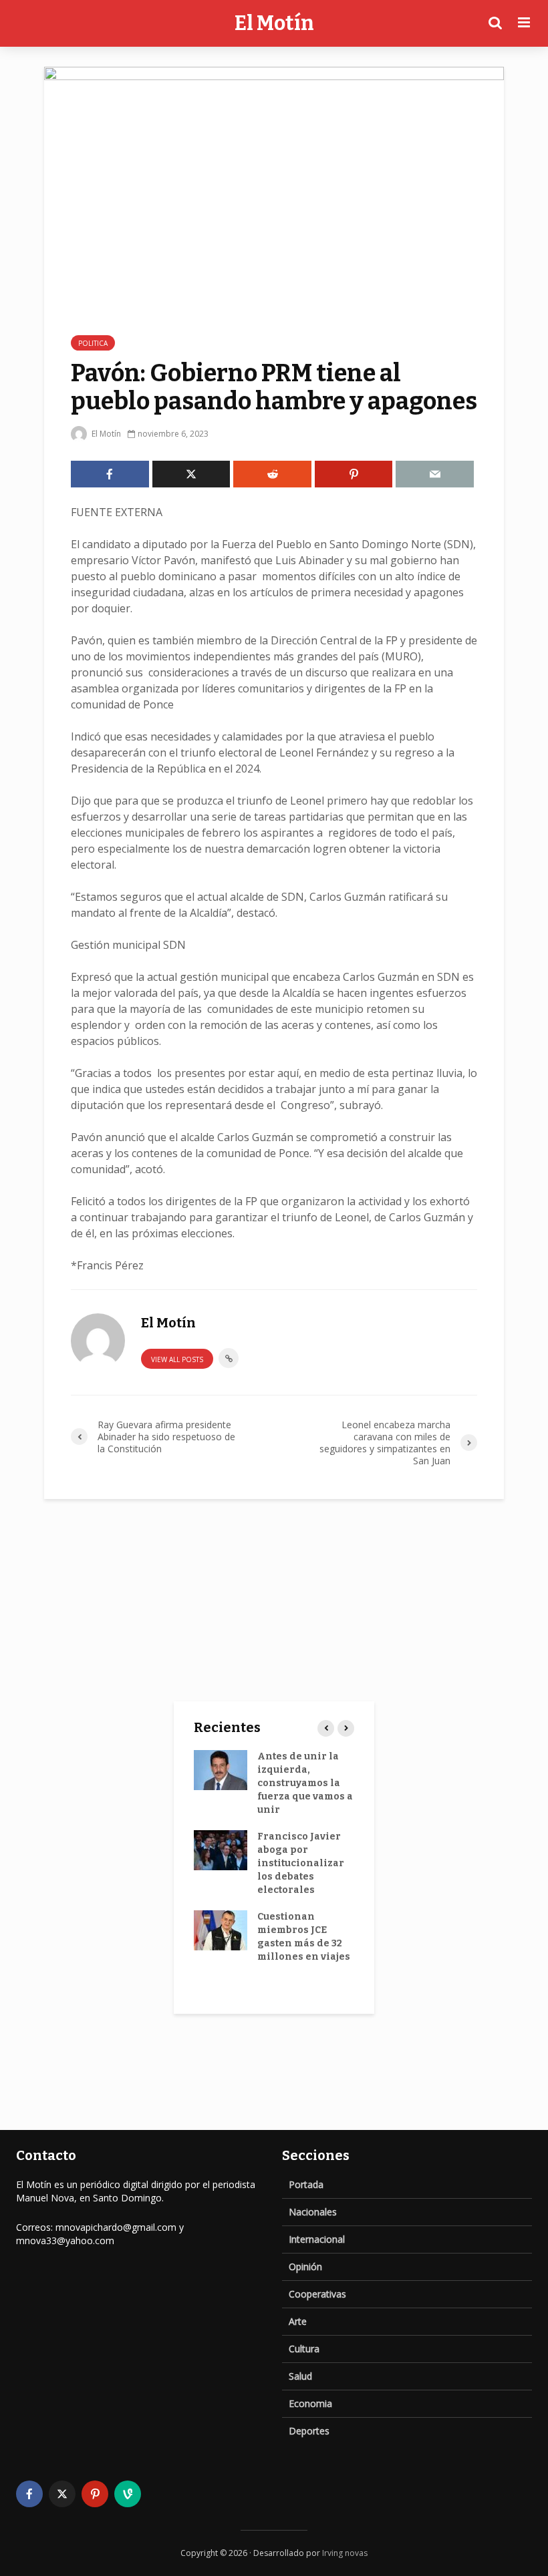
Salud (300, 2376)
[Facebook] (29, 2494)
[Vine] (128, 2494)
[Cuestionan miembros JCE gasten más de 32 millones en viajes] (221, 1929)
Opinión (305, 2267)
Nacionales (313, 2212)
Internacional (317, 2239)
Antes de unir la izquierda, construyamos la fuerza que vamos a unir (305, 1783)
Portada (306, 2184)
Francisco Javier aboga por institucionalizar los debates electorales (301, 1863)
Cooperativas (317, 2294)
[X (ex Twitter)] (62, 2494)
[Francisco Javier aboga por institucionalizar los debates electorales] (221, 1849)
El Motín (274, 23)
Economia (310, 2403)
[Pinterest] (95, 2494)
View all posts (177, 1359)
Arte (298, 2321)
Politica (93, 343)
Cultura (304, 2349)
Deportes (309, 2431)
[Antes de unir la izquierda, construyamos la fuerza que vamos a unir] (221, 1769)
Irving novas (345, 2553)
